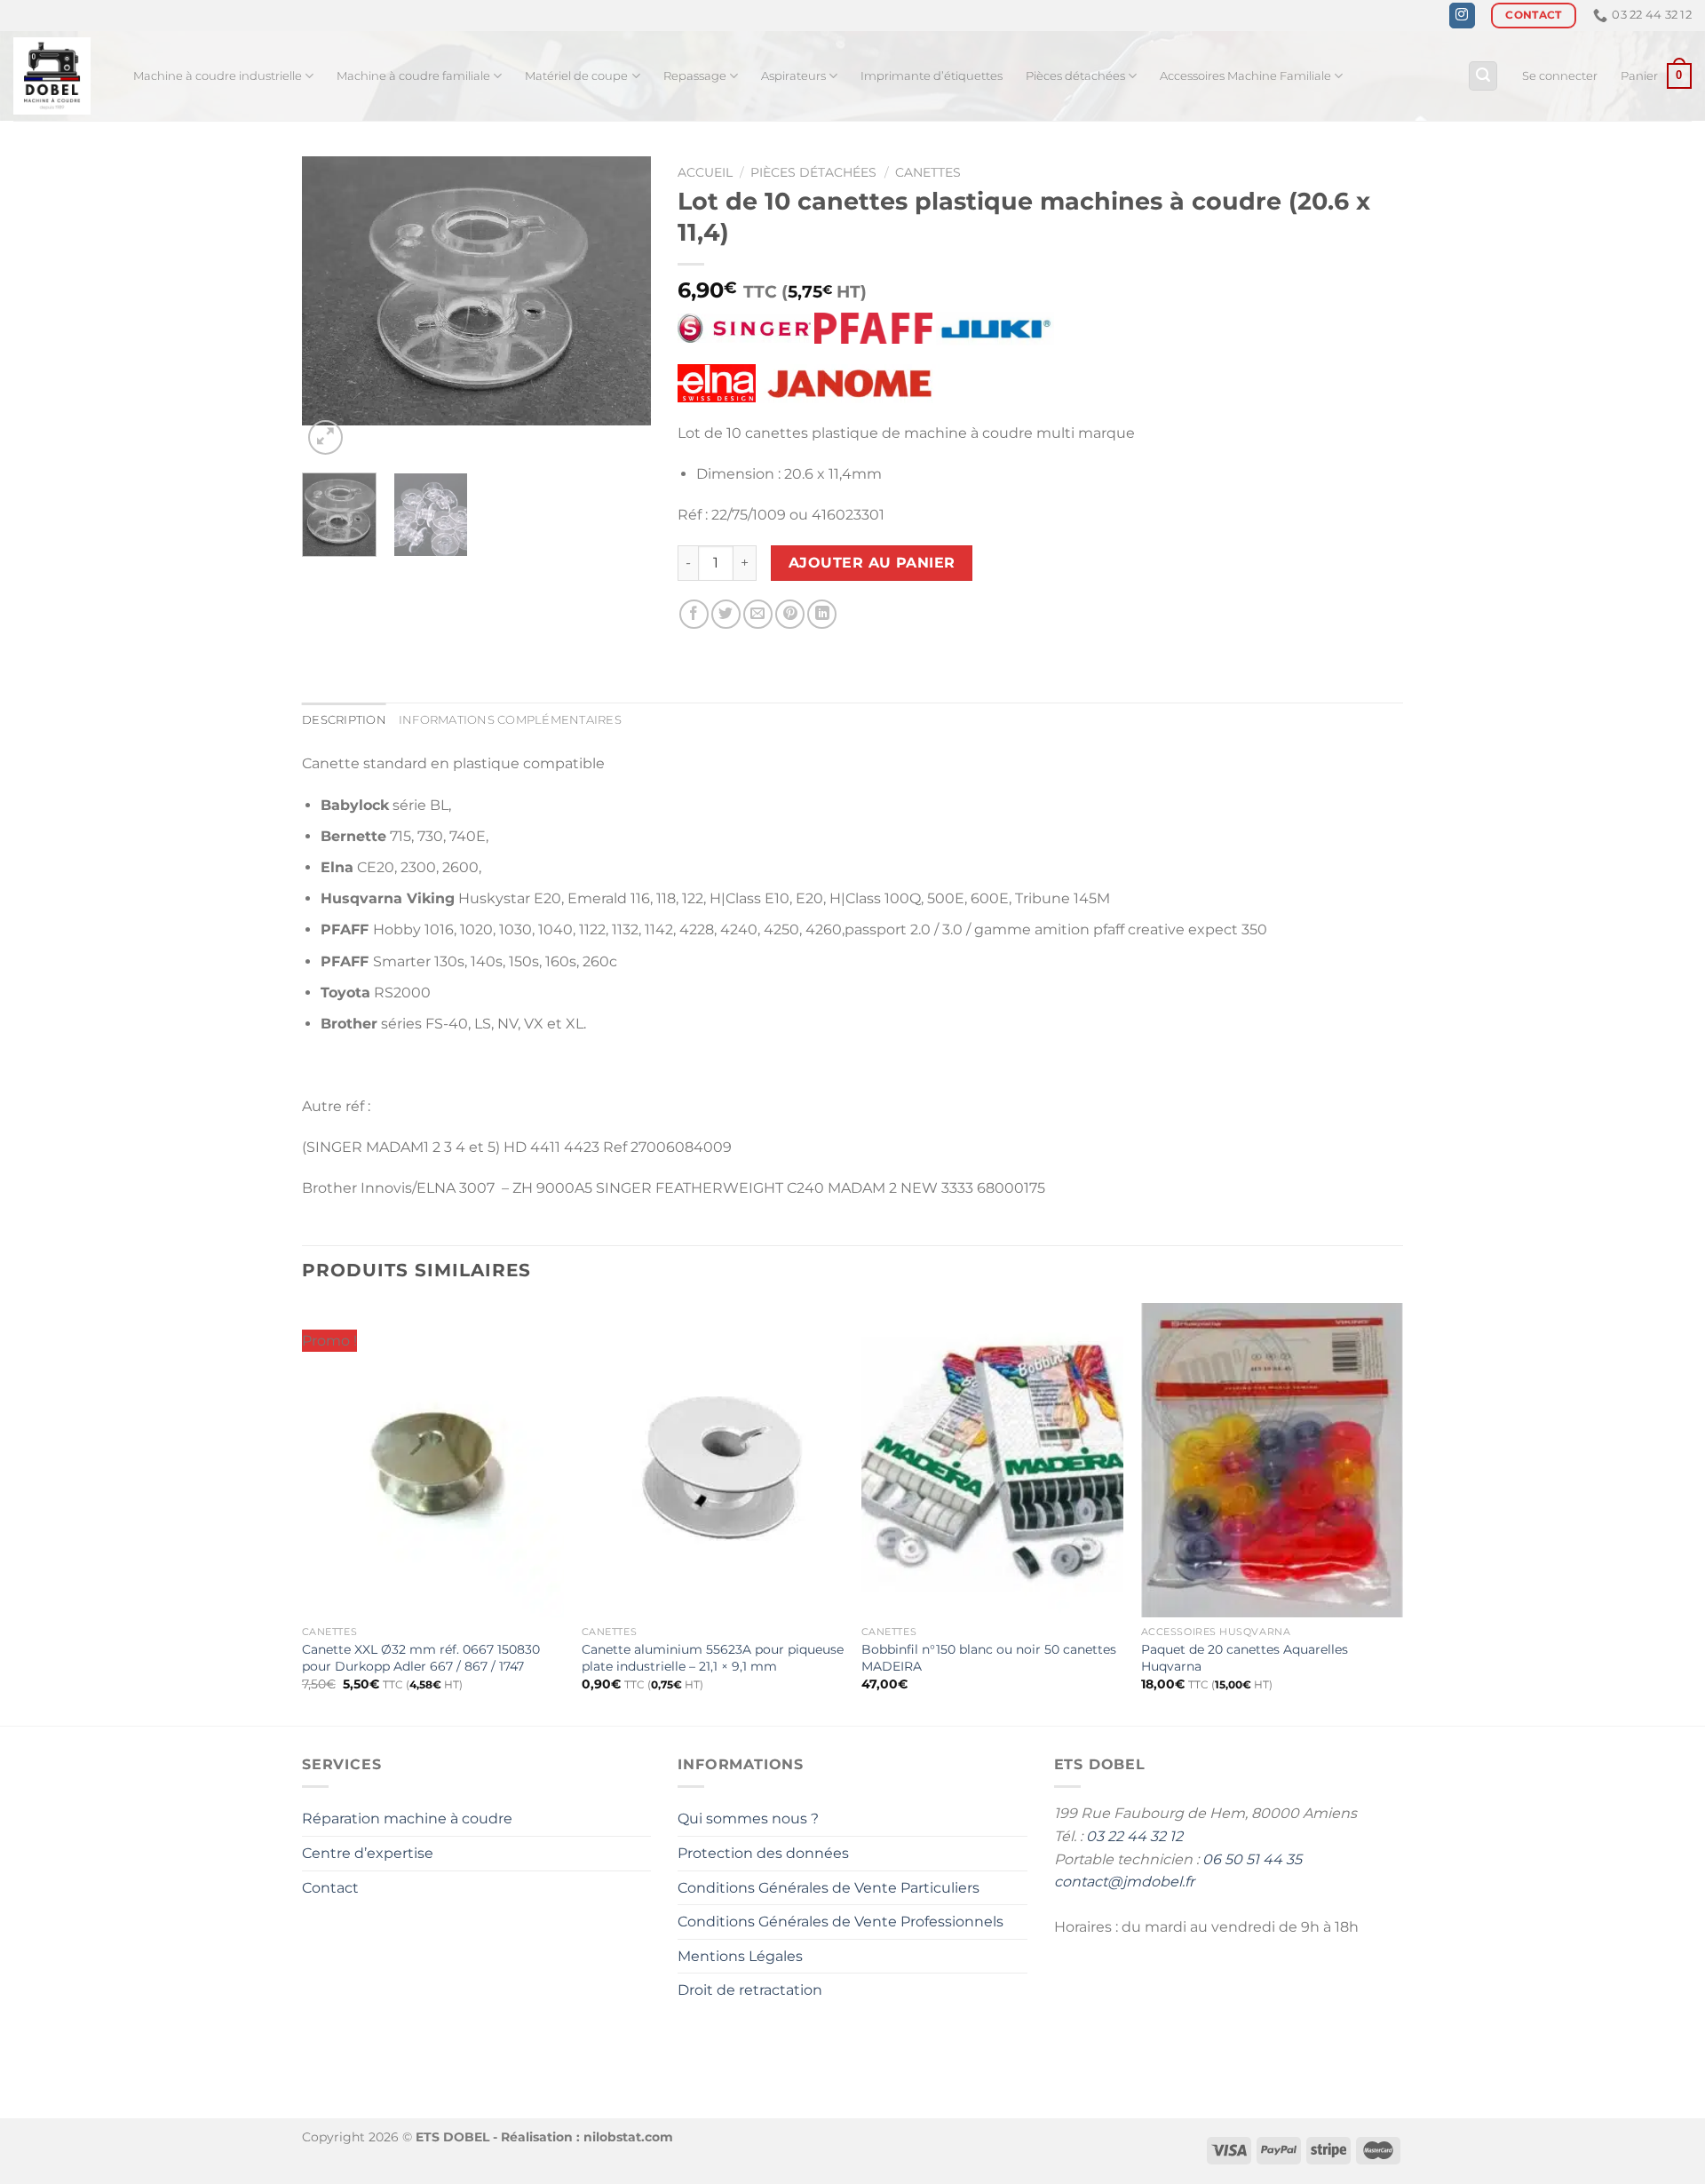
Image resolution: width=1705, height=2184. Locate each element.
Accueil (705, 172)
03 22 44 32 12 (1134, 1836)
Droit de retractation (750, 1990)
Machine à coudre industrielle (218, 76)
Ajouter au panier (872, 563)
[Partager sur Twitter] (726, 614)
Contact (330, 1888)
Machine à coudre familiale (413, 76)
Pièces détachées (1075, 76)
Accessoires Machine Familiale (1245, 76)
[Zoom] (325, 437)
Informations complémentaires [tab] (510, 720)
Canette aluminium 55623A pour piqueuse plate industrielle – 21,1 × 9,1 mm (713, 1658)
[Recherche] (1483, 76)
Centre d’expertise (368, 1853)
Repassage (695, 76)
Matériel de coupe (576, 76)
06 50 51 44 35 (1252, 1859)
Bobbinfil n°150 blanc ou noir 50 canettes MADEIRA (989, 1658)
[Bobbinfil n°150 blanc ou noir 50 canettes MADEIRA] (992, 1460)
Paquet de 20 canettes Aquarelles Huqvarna (1245, 1658)
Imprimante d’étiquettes (932, 76)
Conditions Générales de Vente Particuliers (829, 1888)
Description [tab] (344, 720)
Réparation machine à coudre (407, 1819)
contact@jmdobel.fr (1124, 1882)
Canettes (928, 172)
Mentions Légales (740, 1956)
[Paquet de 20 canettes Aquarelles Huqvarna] (1272, 1460)
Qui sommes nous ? (748, 1819)
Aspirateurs (793, 76)
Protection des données (763, 1853)
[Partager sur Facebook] (694, 614)
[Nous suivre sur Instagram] (1462, 16)
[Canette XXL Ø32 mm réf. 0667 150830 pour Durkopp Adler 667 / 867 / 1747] (433, 1460)
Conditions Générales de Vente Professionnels (841, 1922)
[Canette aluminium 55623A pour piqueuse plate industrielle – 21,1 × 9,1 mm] (713, 1460)
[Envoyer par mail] (758, 614)
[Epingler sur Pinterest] (790, 614)
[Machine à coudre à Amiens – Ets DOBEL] (60, 76)
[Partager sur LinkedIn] (822, 614)
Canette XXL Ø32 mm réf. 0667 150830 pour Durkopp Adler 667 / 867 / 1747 (421, 1658)
